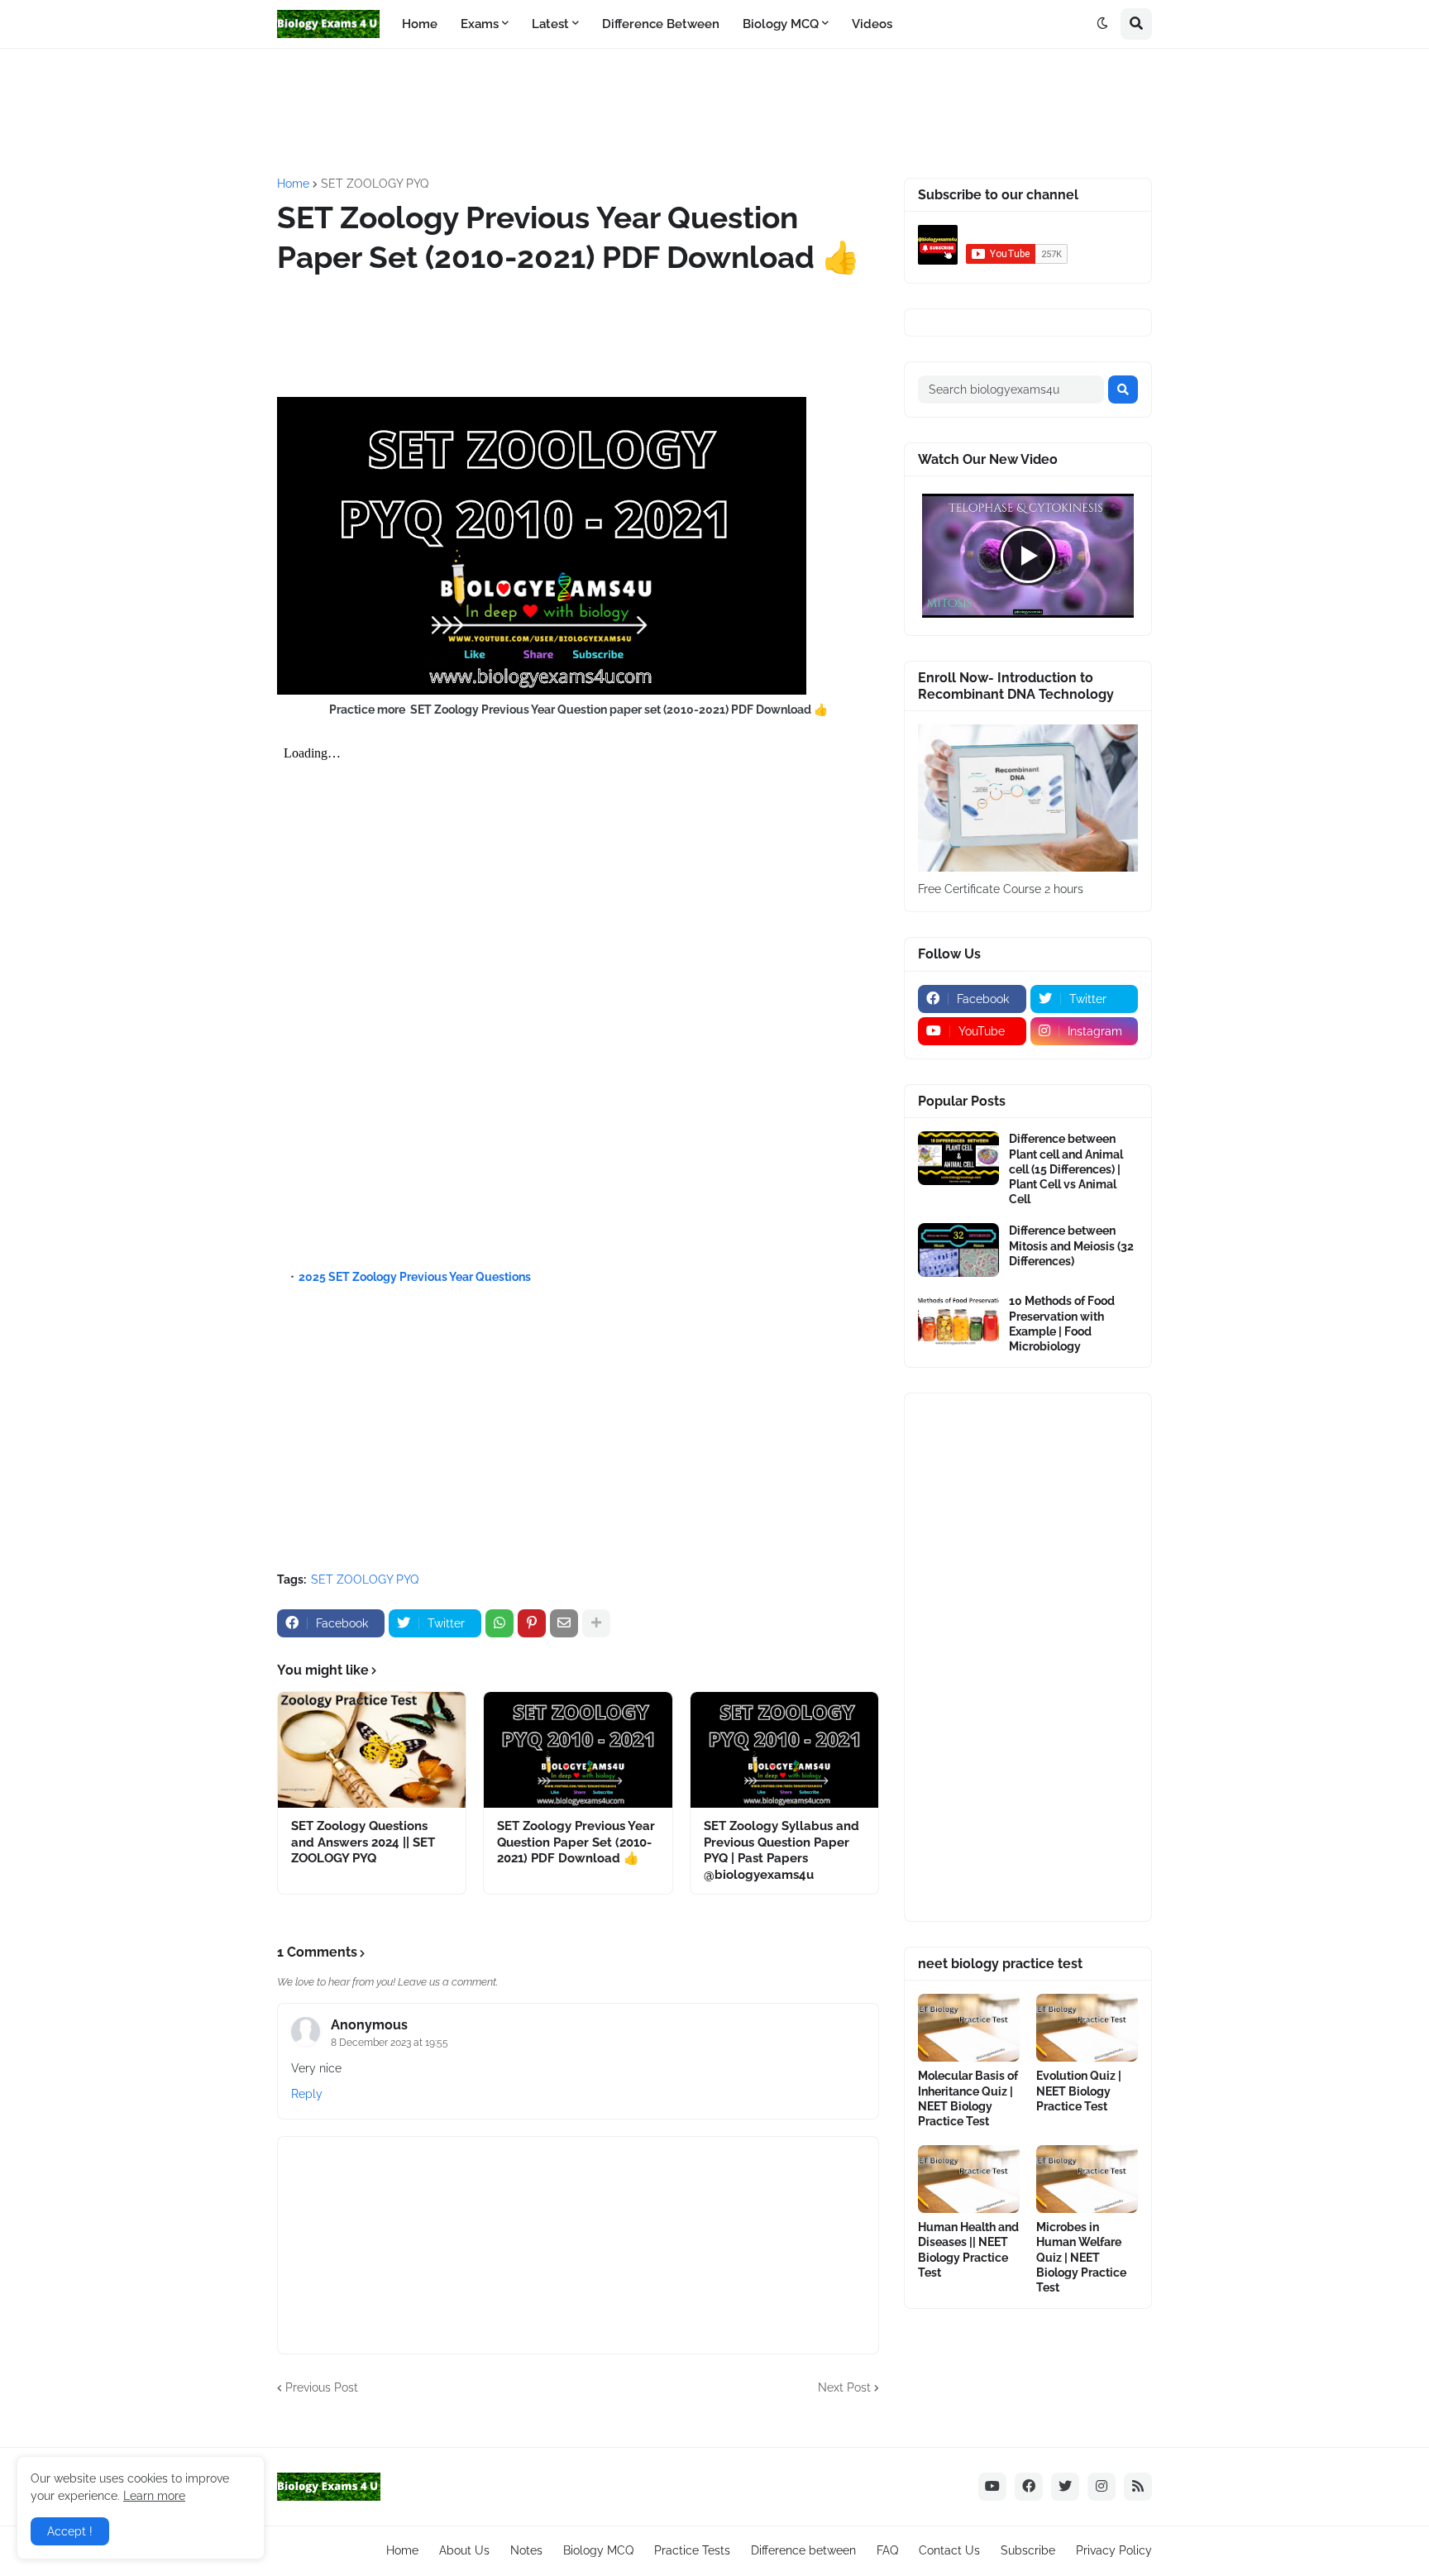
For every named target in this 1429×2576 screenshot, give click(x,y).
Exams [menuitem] (480, 24)
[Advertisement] (678, 111)
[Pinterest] (532, 1623)
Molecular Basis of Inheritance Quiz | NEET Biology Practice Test (968, 2098)
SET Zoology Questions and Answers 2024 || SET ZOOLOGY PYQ (363, 1842)
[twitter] (1065, 2487)
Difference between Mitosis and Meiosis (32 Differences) (1071, 1245)
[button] (1102, 24)
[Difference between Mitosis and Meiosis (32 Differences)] (958, 1250)
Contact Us (949, 2550)
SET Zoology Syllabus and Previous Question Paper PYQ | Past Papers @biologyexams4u (781, 1850)
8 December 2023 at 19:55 (390, 2043)
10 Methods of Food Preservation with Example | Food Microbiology (1062, 1324)
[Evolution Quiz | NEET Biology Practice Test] (1087, 2028)
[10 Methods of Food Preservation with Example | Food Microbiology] (958, 1320)
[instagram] (1102, 2487)
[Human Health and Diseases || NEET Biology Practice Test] (969, 2179)
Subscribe (1028, 2550)
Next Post (844, 2387)
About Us (464, 2550)
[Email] (564, 1623)
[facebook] (1029, 2487)
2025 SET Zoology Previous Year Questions (416, 1277)
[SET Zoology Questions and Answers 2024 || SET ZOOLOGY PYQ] (372, 1750)
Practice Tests (692, 2550)
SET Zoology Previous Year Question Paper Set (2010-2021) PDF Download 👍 (576, 1842)
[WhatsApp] (499, 1623)
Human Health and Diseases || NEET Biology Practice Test (968, 2250)
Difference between (803, 2550)
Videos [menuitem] (872, 24)
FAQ (887, 2550)
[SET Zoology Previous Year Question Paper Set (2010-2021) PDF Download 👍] (578, 1750)
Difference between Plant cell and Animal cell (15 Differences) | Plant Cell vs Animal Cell (1066, 1169)
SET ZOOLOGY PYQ (375, 184)
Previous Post (322, 2387)
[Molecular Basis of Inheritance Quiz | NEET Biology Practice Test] (969, 2028)
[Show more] (596, 1623)
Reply (307, 2094)
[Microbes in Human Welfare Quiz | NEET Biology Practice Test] (1087, 2179)
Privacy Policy (1114, 2550)
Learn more (154, 2496)
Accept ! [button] (70, 2531)
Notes (526, 2550)
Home (293, 184)
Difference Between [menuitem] (661, 24)
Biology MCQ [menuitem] (781, 24)
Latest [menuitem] (550, 24)
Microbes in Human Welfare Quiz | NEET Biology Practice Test (1081, 2257)
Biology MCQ (598, 2550)
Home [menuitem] (420, 24)
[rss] (1138, 2487)
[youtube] (992, 2487)
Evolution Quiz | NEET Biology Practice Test (1079, 2091)
